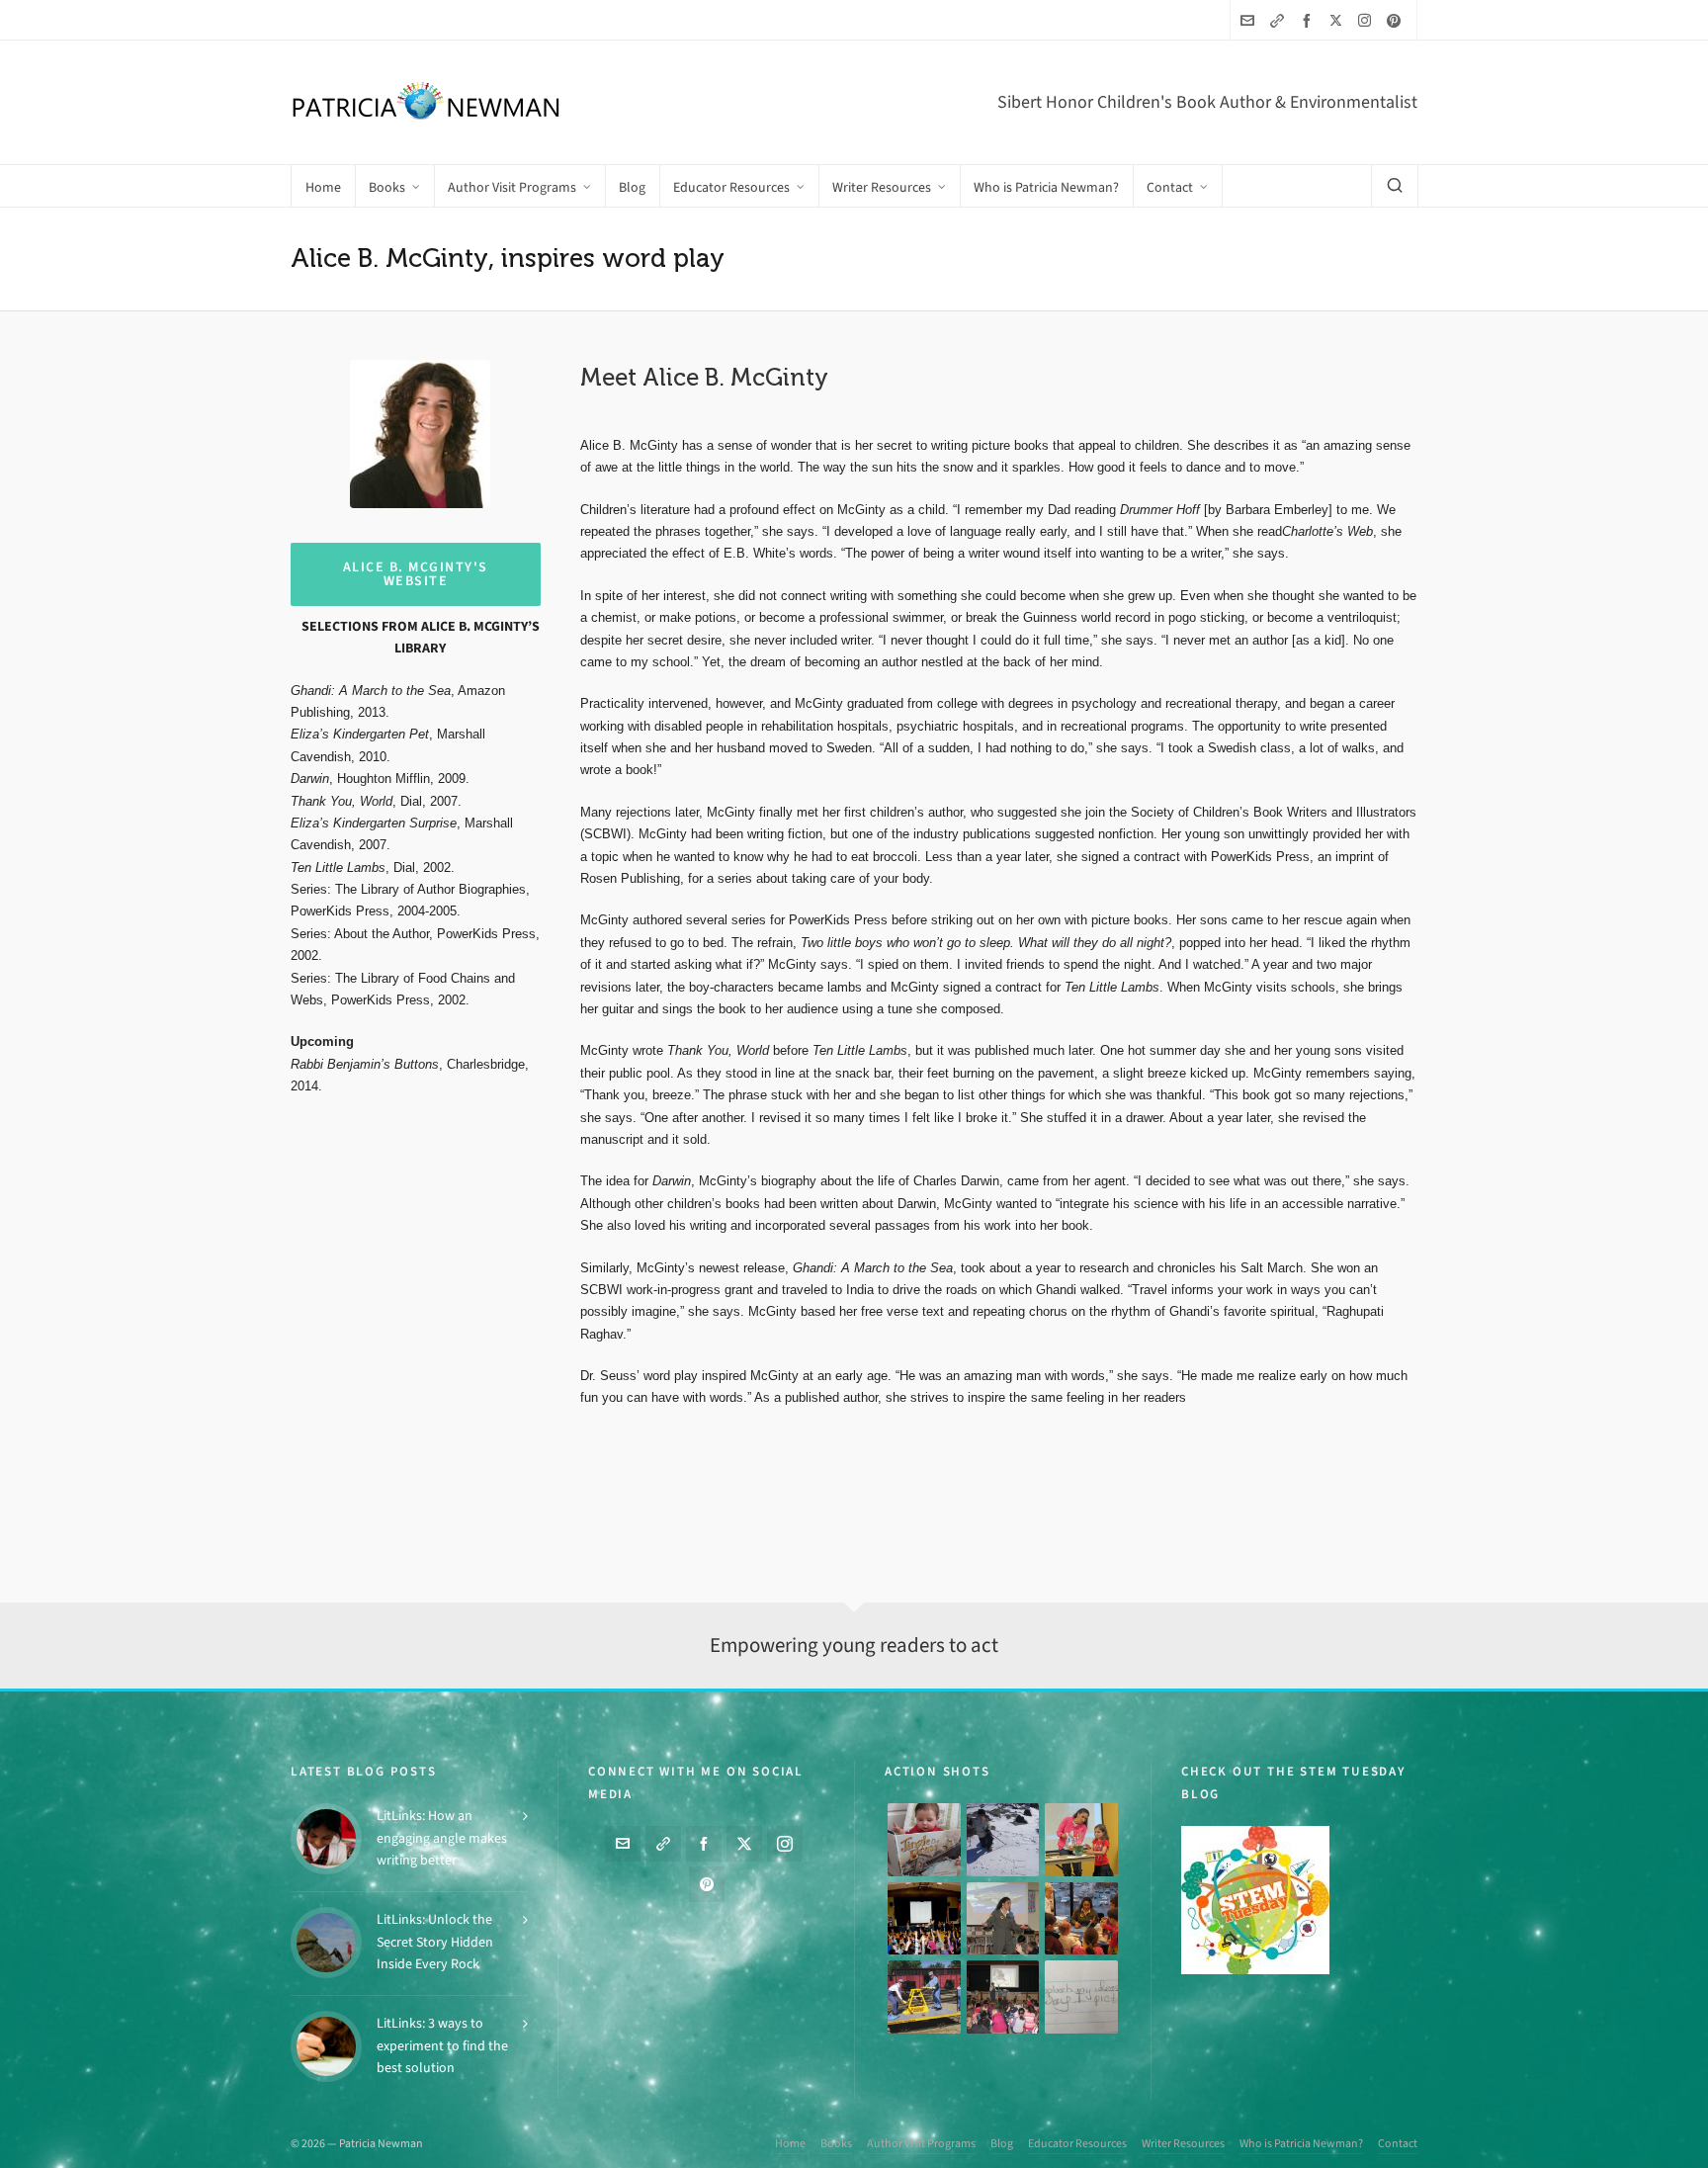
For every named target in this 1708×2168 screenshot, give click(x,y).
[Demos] (1081, 1840)
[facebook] (1310, 20)
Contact (1398, 2143)
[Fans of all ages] (924, 1840)
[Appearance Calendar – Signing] (1081, 1919)
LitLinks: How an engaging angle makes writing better (442, 1838)
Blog (1002, 2143)
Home (790, 2143)
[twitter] (1339, 20)
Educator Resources (1077, 2143)
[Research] (924, 1997)
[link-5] (1280, 20)
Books (836, 2143)
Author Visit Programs (921, 2143)
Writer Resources (1183, 2143)
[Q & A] (1003, 1919)
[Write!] (1003, 1840)
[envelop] (1250, 20)
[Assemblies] (924, 1919)
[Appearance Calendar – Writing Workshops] (1081, 1997)
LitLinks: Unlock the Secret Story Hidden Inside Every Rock (435, 1942)
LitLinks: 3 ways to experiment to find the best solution (442, 2045)
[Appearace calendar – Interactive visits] (1003, 1997)
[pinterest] (1397, 20)
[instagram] (1367, 20)
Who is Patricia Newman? (1301, 2143)
